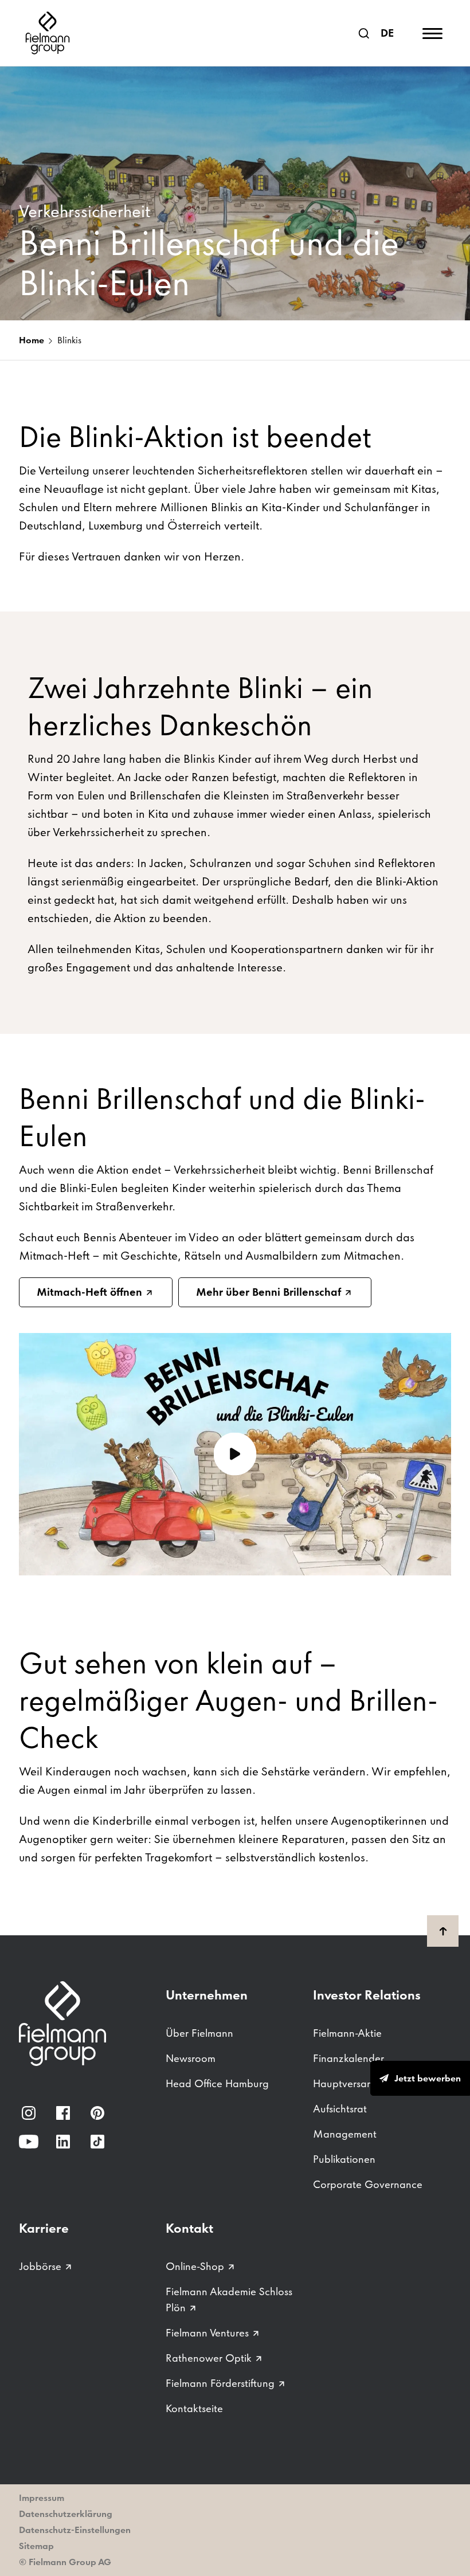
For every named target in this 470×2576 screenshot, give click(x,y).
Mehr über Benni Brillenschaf (269, 1292)
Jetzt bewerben (428, 2078)
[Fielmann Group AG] (48, 33)
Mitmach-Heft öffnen (89, 1292)
